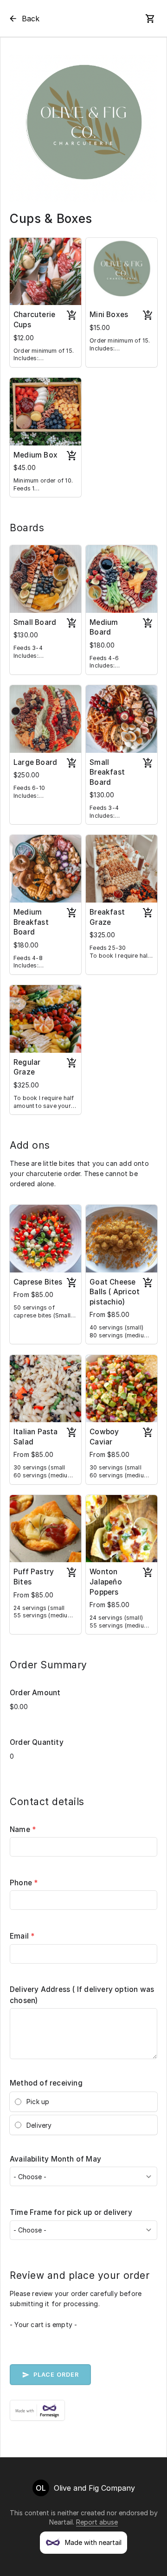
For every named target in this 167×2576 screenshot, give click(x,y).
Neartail (61, 2522)
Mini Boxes (109, 315)
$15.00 (100, 328)
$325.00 (102, 935)
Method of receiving (46, 2083)
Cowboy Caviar (104, 1437)
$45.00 (25, 467)
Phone (24, 1883)
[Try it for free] (83, 2410)
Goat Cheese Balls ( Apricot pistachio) (115, 1292)
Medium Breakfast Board (31, 922)
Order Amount (35, 1693)
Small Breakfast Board (107, 772)
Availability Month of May (55, 2159)
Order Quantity (37, 1742)
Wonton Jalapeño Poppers (106, 1582)
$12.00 (24, 338)
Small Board (35, 622)
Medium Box (35, 455)
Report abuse (97, 2522)
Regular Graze (27, 1067)
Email (22, 1936)
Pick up (38, 2102)
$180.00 (102, 645)
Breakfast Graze (107, 917)
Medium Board (104, 627)
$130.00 (26, 635)
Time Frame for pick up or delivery (71, 2212)
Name (23, 1829)
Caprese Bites (38, 1282)
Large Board (35, 762)
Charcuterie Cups (34, 320)
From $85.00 (33, 1294)
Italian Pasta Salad (36, 1437)
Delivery (39, 2125)
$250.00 (26, 775)
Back (31, 19)
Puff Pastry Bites (34, 1577)
